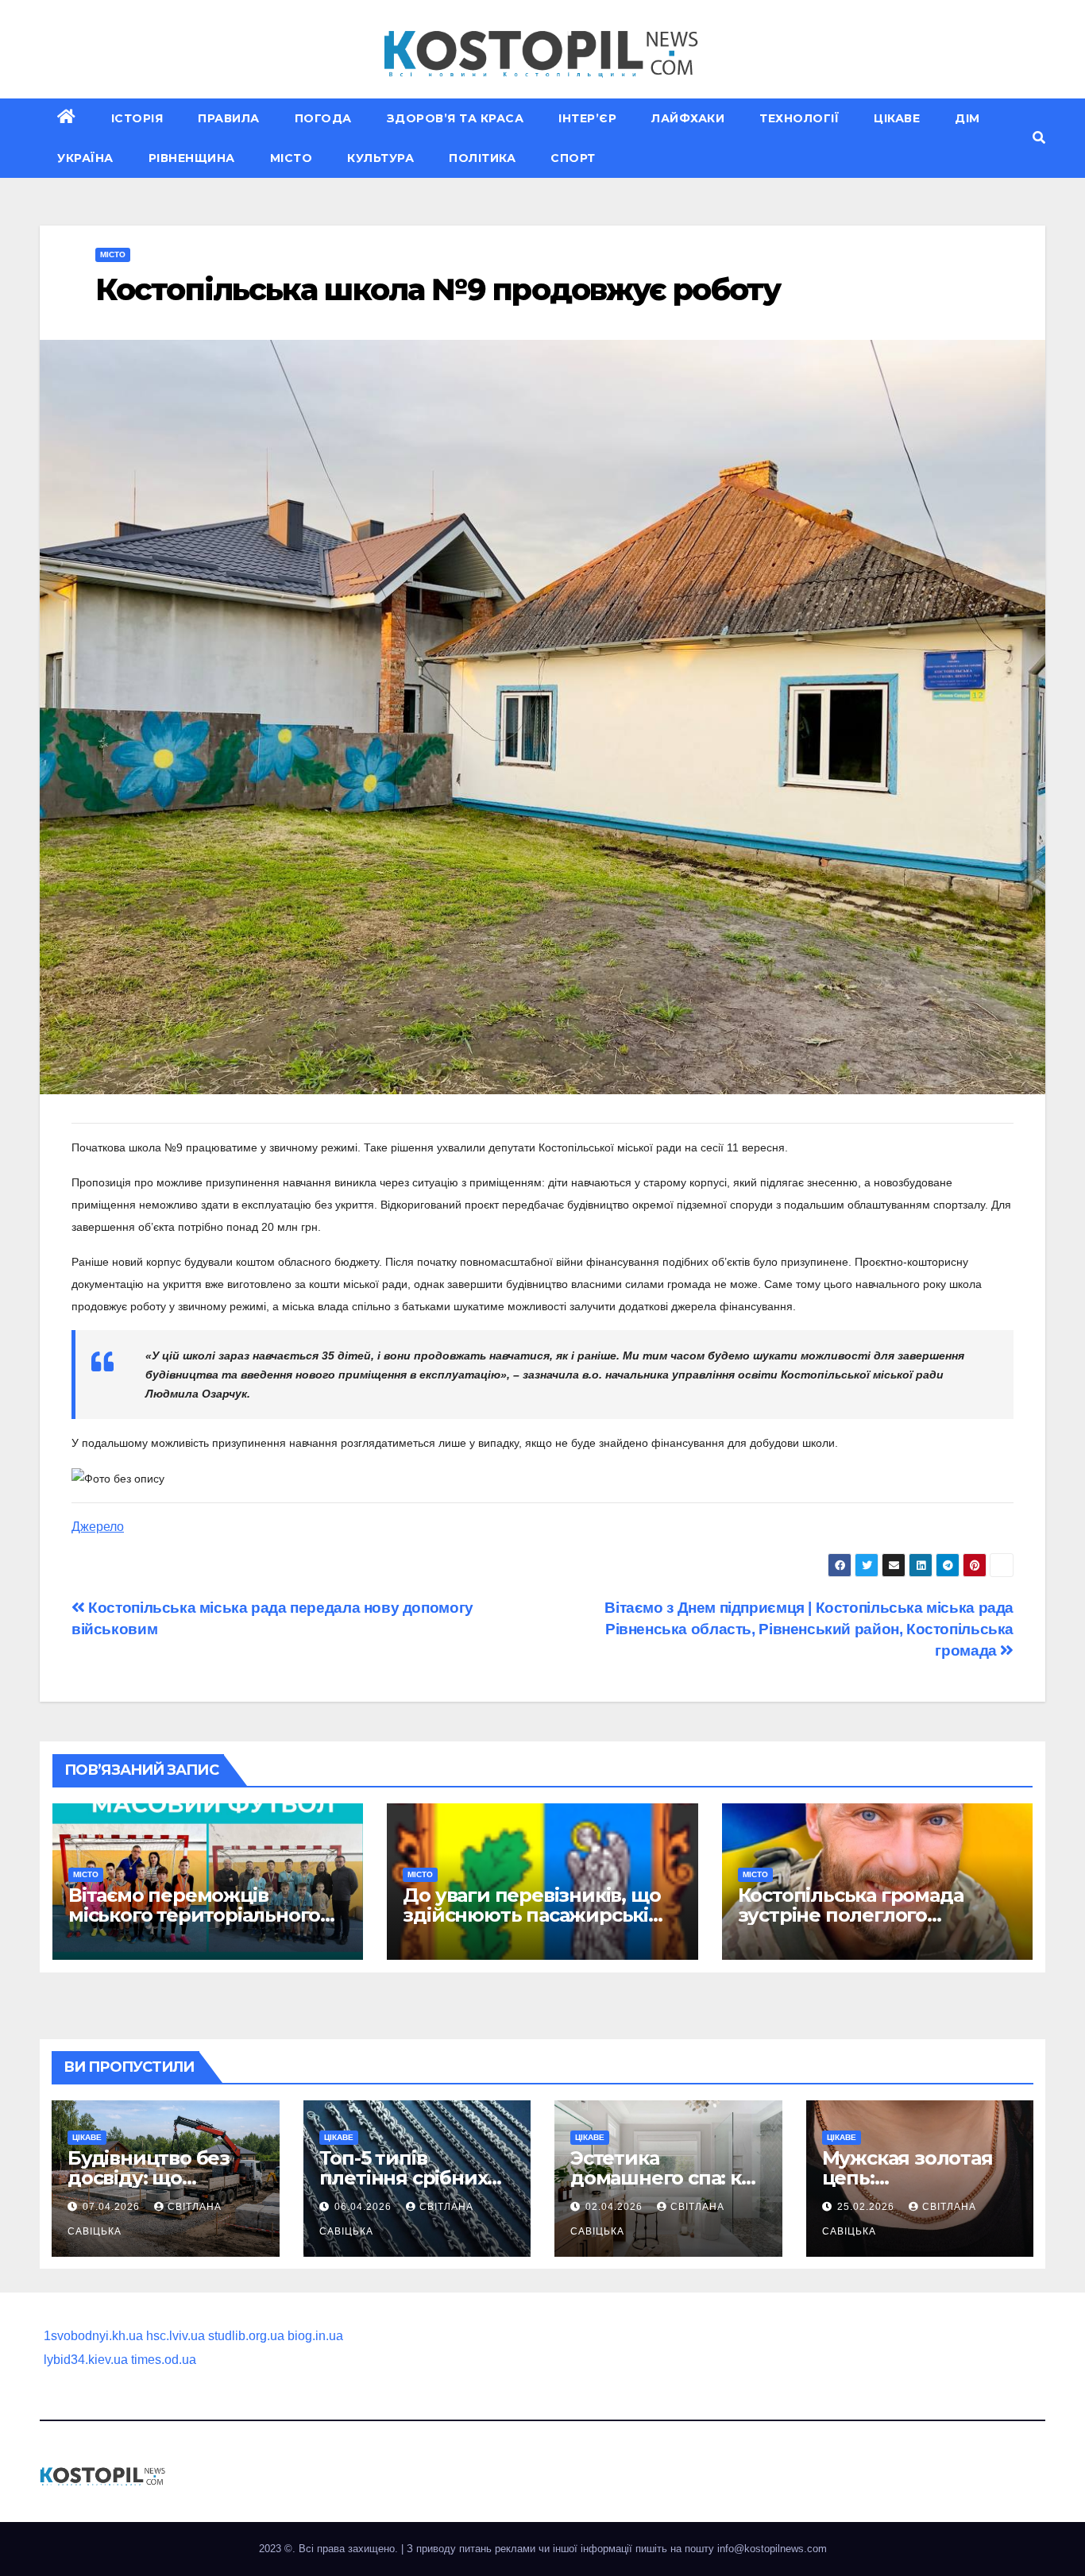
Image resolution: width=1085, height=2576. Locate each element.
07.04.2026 (113, 2207)
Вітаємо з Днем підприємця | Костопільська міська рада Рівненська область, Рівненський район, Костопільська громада (809, 1629)
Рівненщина (192, 158)
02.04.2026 (616, 2207)
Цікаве (897, 118)
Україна (85, 158)
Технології (799, 118)
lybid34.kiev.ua (86, 2360)
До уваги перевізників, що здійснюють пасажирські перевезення (531, 1915)
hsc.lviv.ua (176, 2336)
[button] (1039, 138)
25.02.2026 (867, 2207)
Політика (482, 158)
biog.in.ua (315, 2336)
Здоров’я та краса (456, 118)
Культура (380, 158)
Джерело (98, 1527)
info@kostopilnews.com (772, 2549)
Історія (137, 118)
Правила (229, 118)
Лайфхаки (688, 118)
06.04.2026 (365, 2207)
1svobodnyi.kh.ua (93, 2336)
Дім (967, 118)
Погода (323, 118)
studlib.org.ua (246, 2336)
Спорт (573, 158)
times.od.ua (164, 2360)
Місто (292, 158)
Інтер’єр (587, 118)
